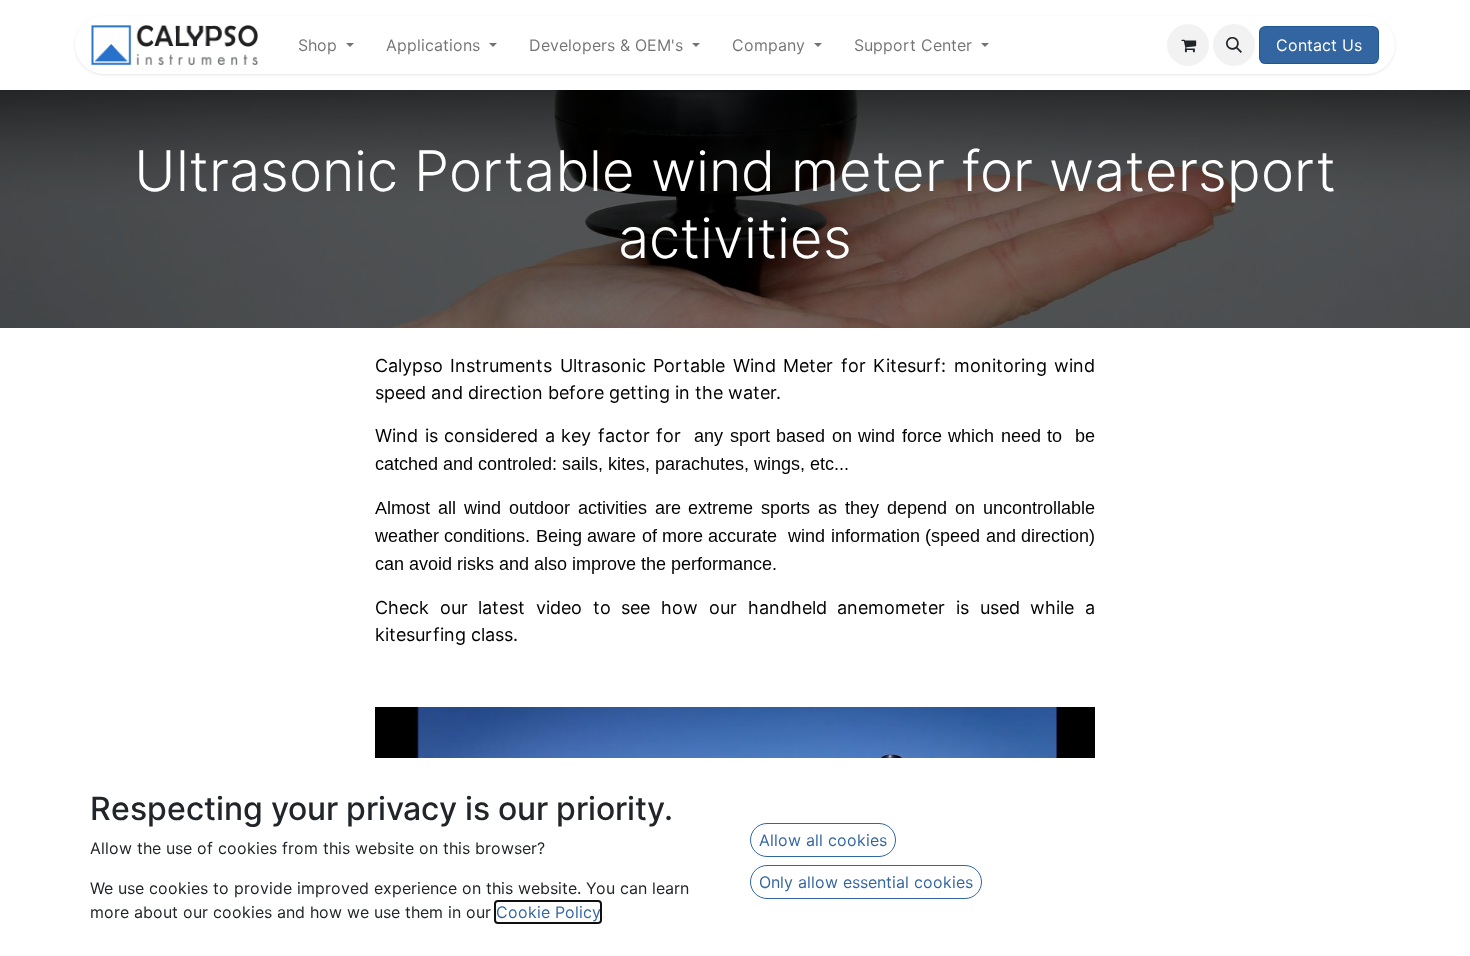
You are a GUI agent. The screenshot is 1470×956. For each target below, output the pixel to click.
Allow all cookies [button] (823, 840)
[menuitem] (326, 45)
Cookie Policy (548, 912)
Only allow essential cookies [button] (866, 882)
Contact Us (1319, 45)
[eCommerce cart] (1188, 45)
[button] (1234, 45)
